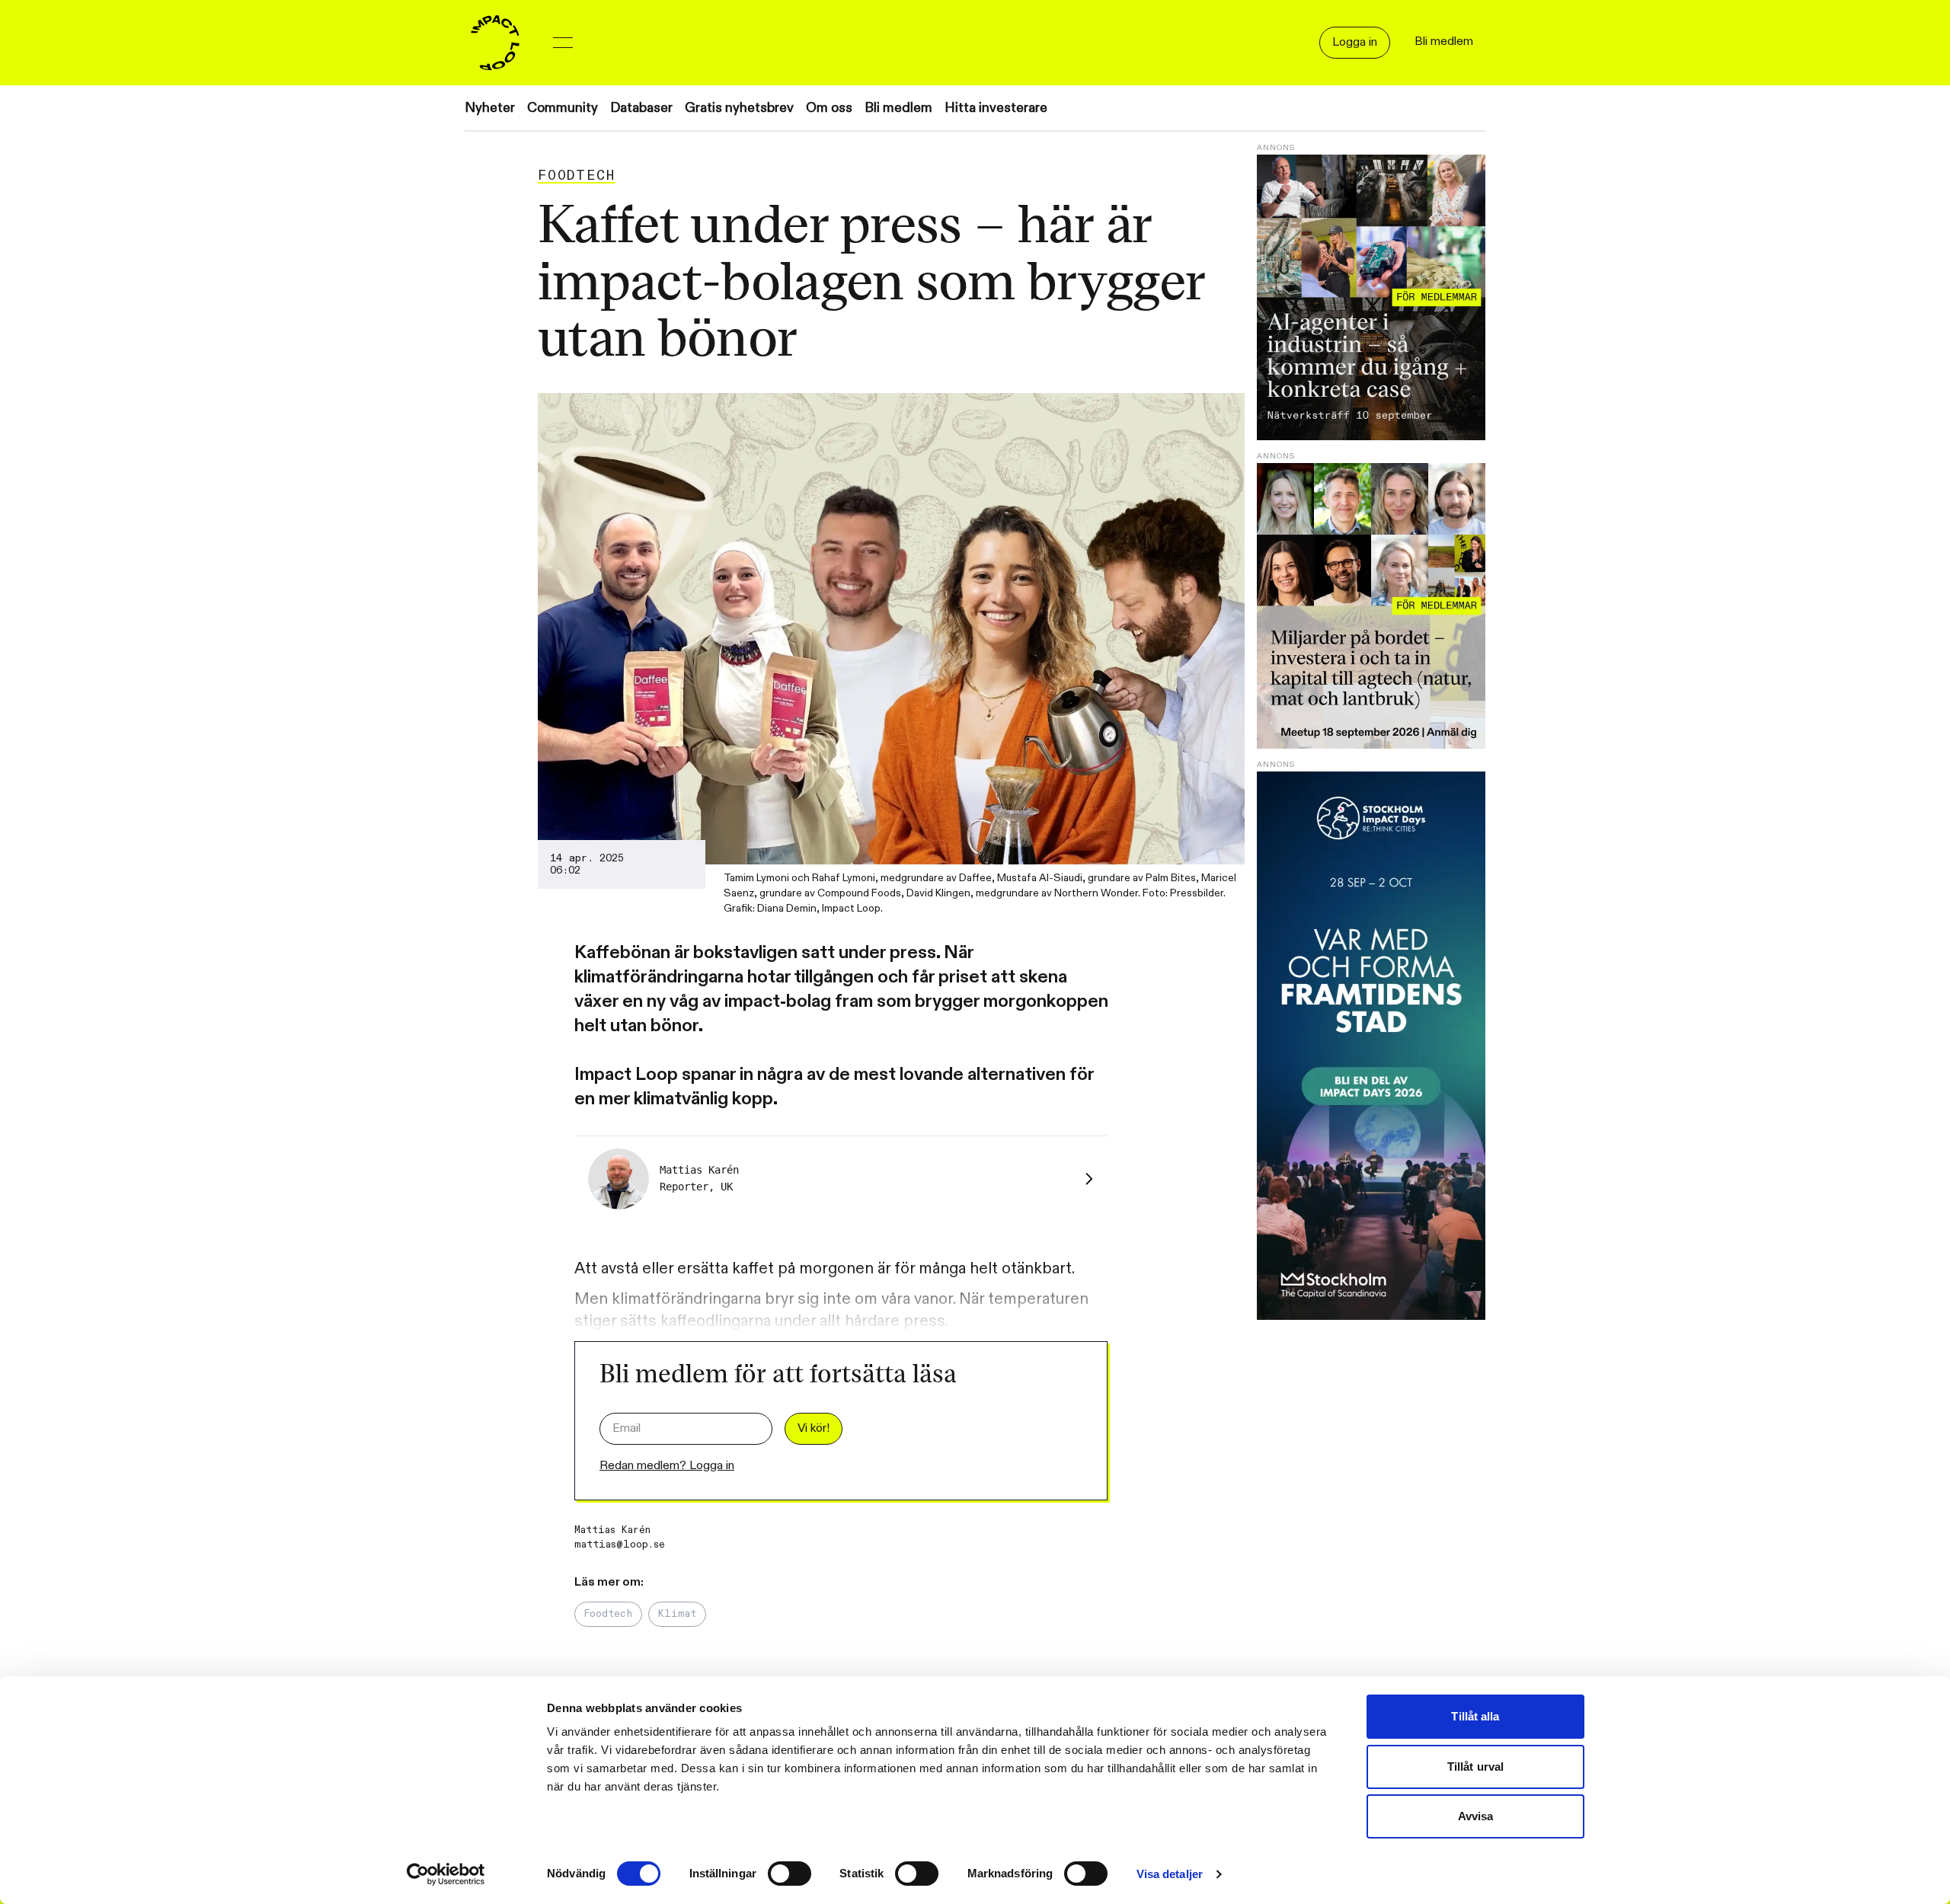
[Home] (495, 43)
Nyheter (490, 108)
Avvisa (1476, 1816)
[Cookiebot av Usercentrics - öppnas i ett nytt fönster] (446, 1874)
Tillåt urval (1475, 1767)
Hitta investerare (996, 108)
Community (563, 108)
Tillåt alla (1475, 1716)
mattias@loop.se (620, 1545)
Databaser (641, 108)
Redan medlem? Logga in (667, 1466)
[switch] (790, 1874)
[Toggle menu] (563, 43)
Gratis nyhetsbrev (739, 108)
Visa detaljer (1170, 1874)
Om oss (829, 108)
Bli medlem (898, 108)
